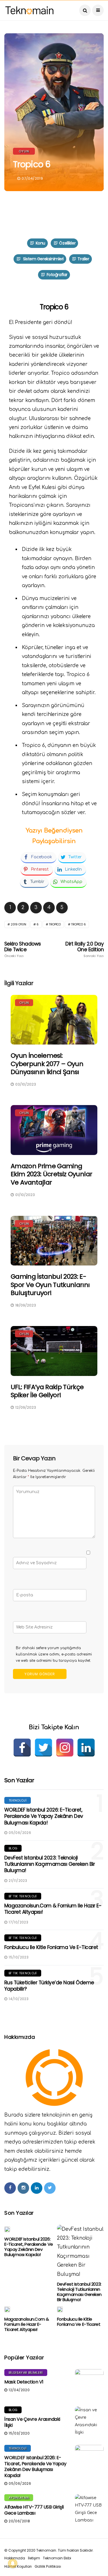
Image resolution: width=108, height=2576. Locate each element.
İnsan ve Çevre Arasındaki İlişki (32, 2422)
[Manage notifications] (13, 2563)
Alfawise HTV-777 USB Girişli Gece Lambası (34, 2510)
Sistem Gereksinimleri (43, 259)
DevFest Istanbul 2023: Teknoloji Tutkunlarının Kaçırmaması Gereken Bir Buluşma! (50, 1864)
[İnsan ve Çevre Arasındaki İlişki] (89, 2421)
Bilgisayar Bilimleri (26, 2373)
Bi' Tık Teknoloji (23, 1896)
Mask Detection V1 (24, 2382)
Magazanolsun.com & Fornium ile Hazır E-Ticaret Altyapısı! (53, 1909)
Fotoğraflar (57, 275)
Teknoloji (18, 1800)
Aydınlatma (19, 2498)
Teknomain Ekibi (57, 2558)
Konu (40, 243)
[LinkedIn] (86, 1748)
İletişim (34, 2558)
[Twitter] (43, 1748)
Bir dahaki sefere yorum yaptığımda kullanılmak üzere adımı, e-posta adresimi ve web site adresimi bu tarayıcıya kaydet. (54, 1654)
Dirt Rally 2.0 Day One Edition (85, 950)
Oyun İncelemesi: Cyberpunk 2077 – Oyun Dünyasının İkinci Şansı (47, 1064)
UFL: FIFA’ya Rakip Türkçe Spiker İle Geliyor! (47, 1391)
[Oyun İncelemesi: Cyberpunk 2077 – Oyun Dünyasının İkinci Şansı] (54, 1020)
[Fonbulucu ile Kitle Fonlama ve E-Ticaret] (60, 2309)
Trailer (83, 259)
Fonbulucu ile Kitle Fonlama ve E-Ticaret (51, 1947)
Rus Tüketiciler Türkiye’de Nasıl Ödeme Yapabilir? (49, 1986)
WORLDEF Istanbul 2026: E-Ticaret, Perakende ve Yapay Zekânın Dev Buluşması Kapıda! (44, 1816)
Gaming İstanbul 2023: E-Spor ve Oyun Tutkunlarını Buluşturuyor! (50, 1285)
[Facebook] (22, 1748)
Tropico (55, 924)
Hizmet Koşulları (18, 2566)
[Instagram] (65, 1748)
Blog (13, 1848)
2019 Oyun (18, 924)
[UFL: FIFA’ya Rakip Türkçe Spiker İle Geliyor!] (54, 1351)
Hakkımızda (15, 2558)
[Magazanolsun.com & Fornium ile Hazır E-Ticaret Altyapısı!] (7, 2309)
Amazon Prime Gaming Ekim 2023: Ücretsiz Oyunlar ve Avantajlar (51, 1174)
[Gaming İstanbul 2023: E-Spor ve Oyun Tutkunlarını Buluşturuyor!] (54, 1241)
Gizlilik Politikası (48, 2566)
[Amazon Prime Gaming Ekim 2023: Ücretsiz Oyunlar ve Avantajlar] (54, 1130)
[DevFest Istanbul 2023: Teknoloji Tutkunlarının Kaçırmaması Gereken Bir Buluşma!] (80, 2252)
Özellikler (67, 243)
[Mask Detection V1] (89, 2383)
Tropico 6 (78, 924)
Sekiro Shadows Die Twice (23, 950)
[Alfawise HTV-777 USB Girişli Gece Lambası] (89, 2509)
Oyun (24, 151)
